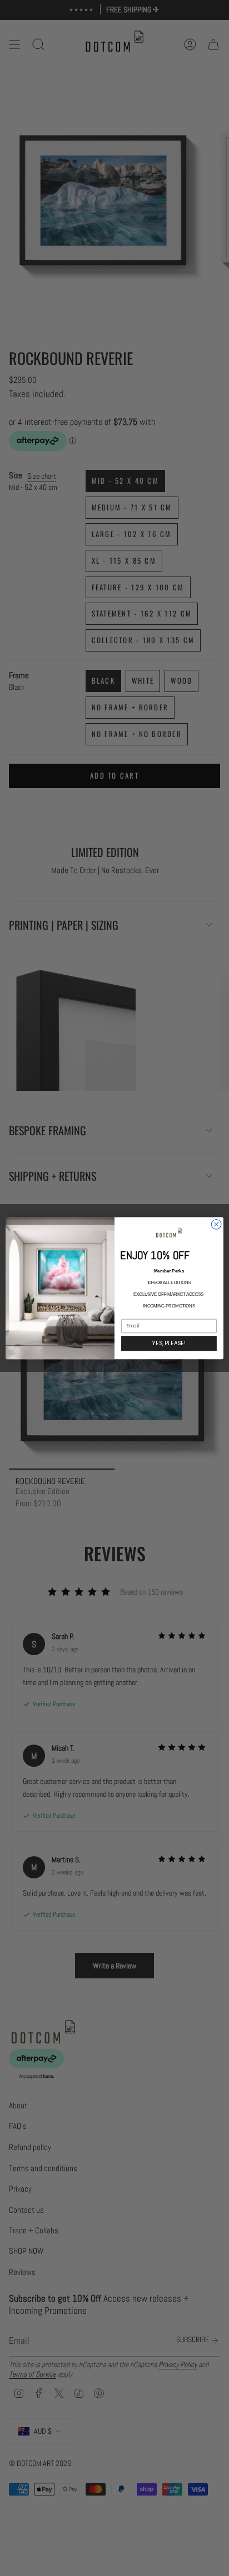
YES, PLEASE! (169, 1343)
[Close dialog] (216, 1224)
